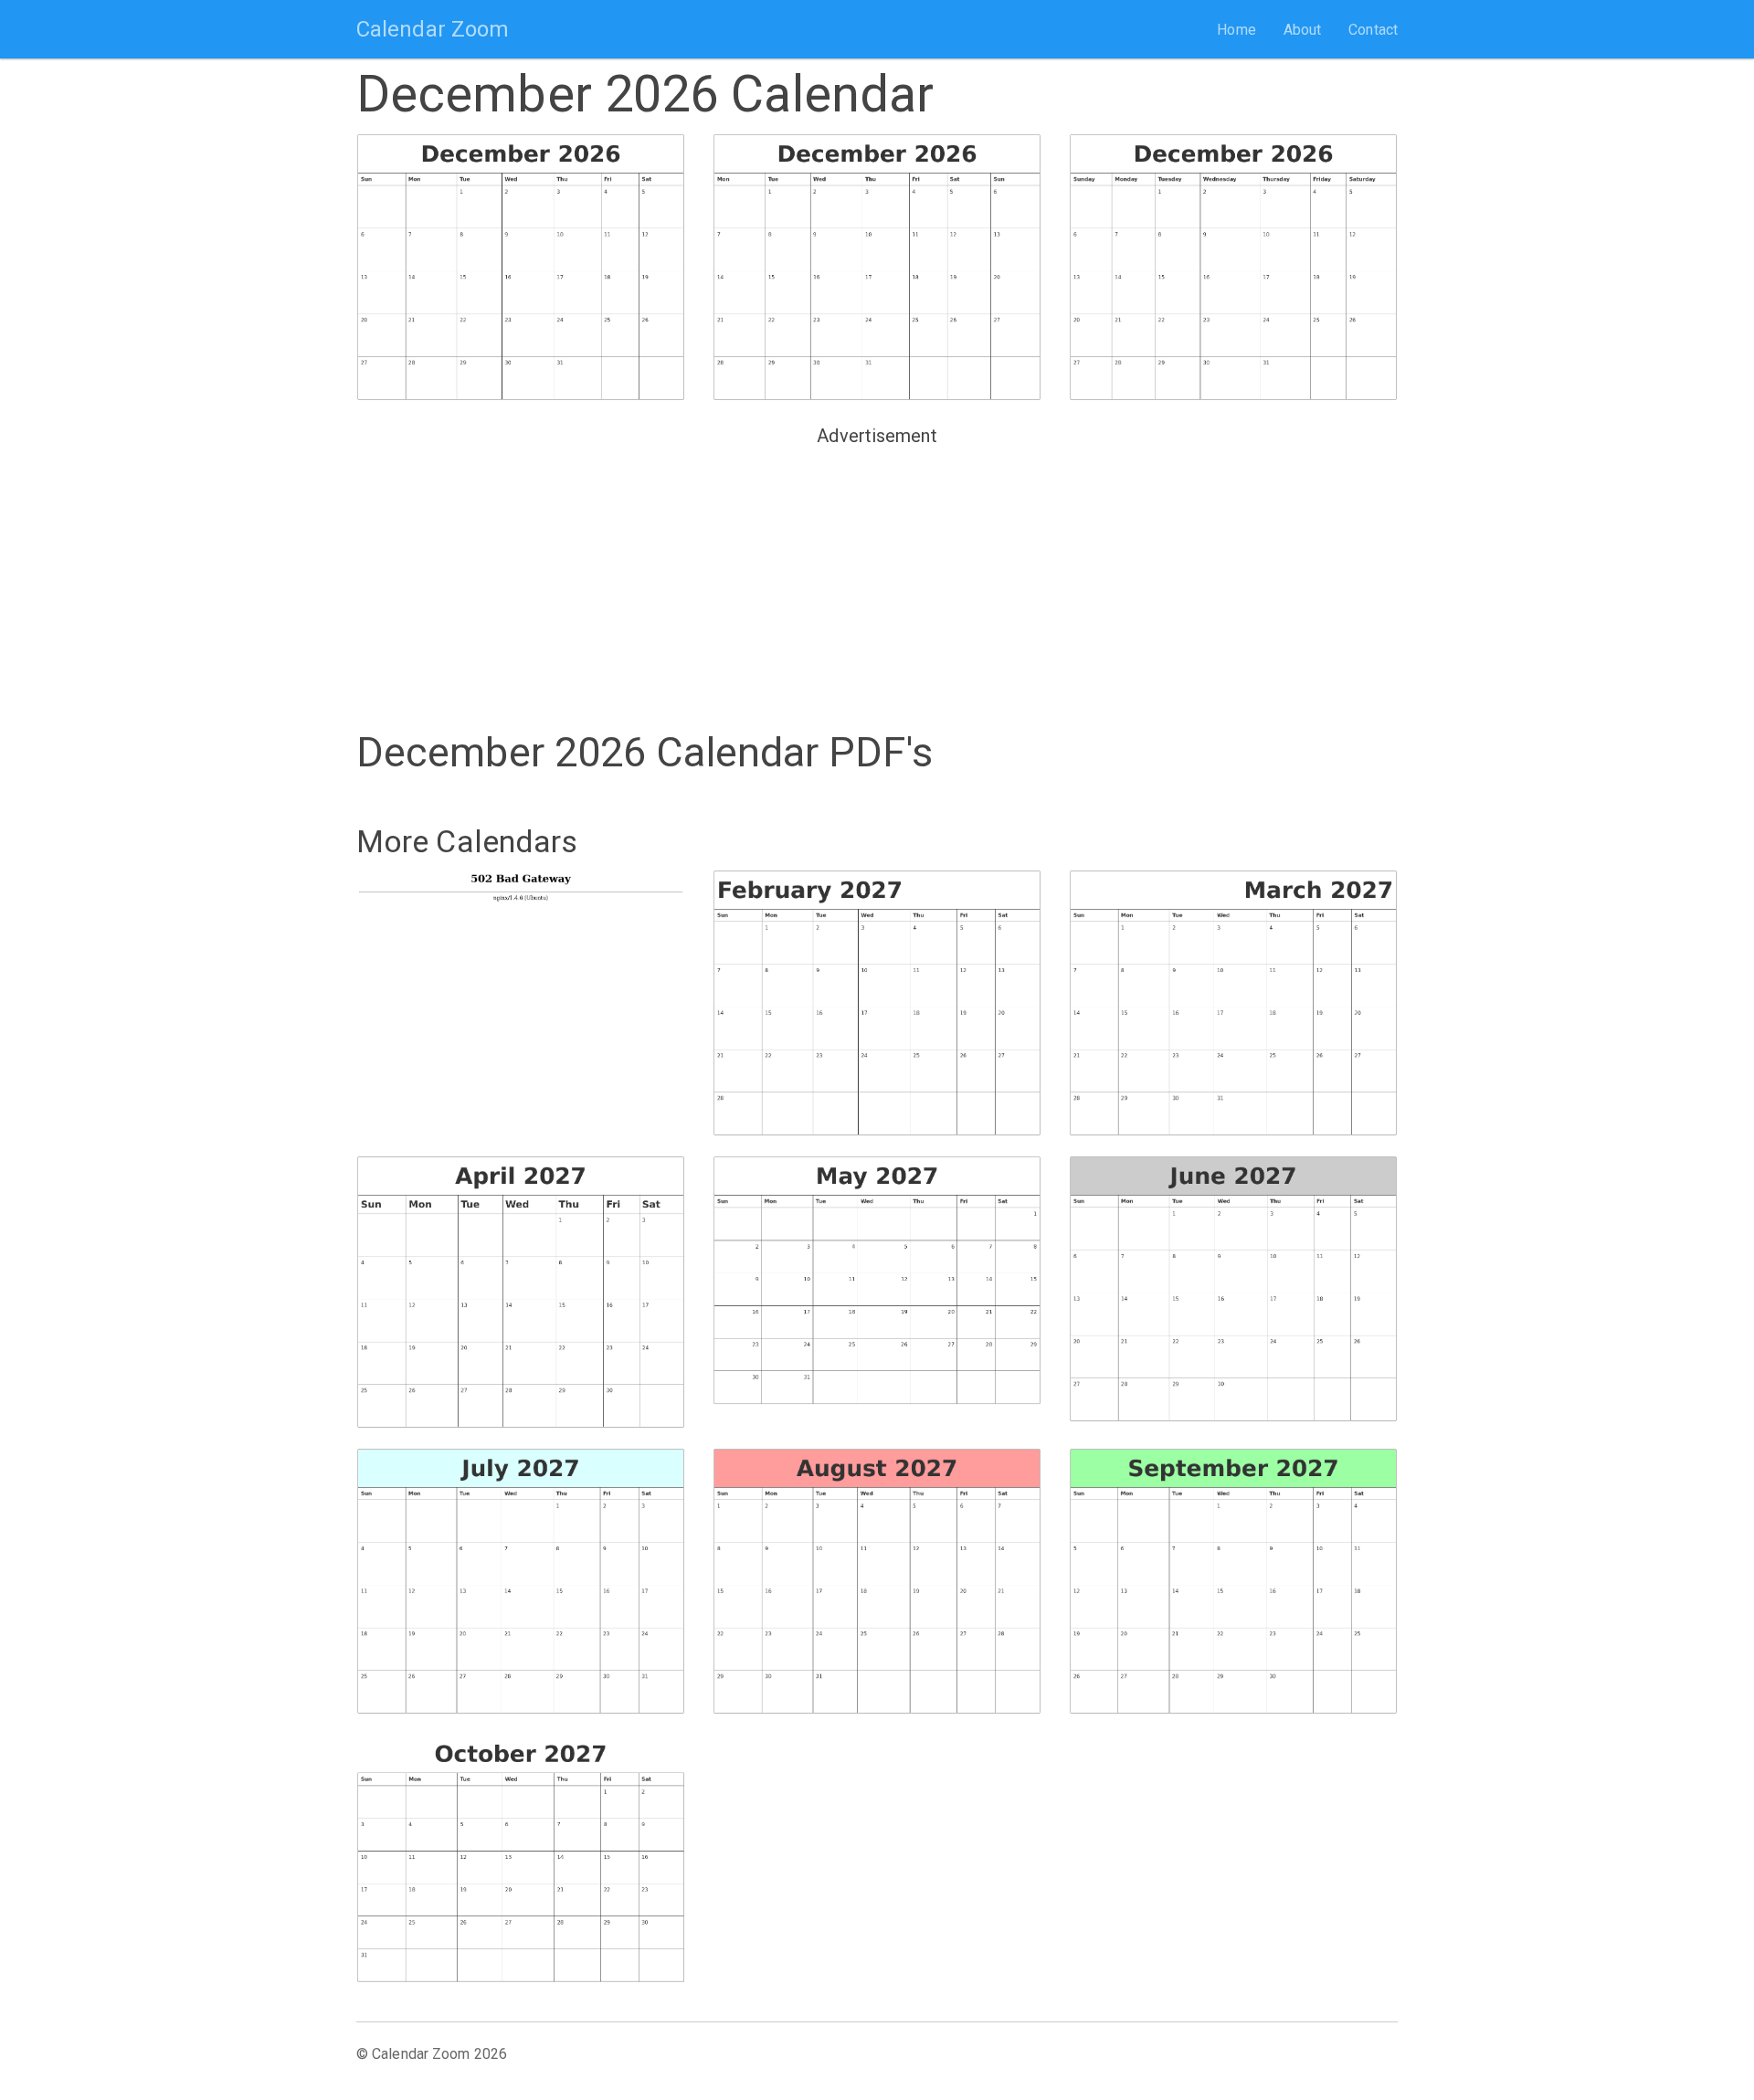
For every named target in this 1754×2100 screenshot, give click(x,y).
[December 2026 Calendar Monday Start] (877, 267)
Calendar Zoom (433, 29)
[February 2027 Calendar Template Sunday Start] (877, 1003)
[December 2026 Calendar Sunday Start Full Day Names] (1233, 267)
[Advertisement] (877, 581)
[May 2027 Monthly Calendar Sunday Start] (877, 1281)
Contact (1373, 30)
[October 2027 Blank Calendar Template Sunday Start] (521, 1859)
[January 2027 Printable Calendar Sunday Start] (521, 995)
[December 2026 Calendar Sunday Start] (521, 267)
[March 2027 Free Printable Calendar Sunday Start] (1233, 1003)
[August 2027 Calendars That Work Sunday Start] (877, 1582)
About (1303, 30)
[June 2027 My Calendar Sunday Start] (1233, 1289)
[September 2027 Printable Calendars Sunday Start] (1233, 1582)
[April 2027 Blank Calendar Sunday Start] (521, 1293)
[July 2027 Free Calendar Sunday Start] (521, 1582)
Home (1236, 30)
